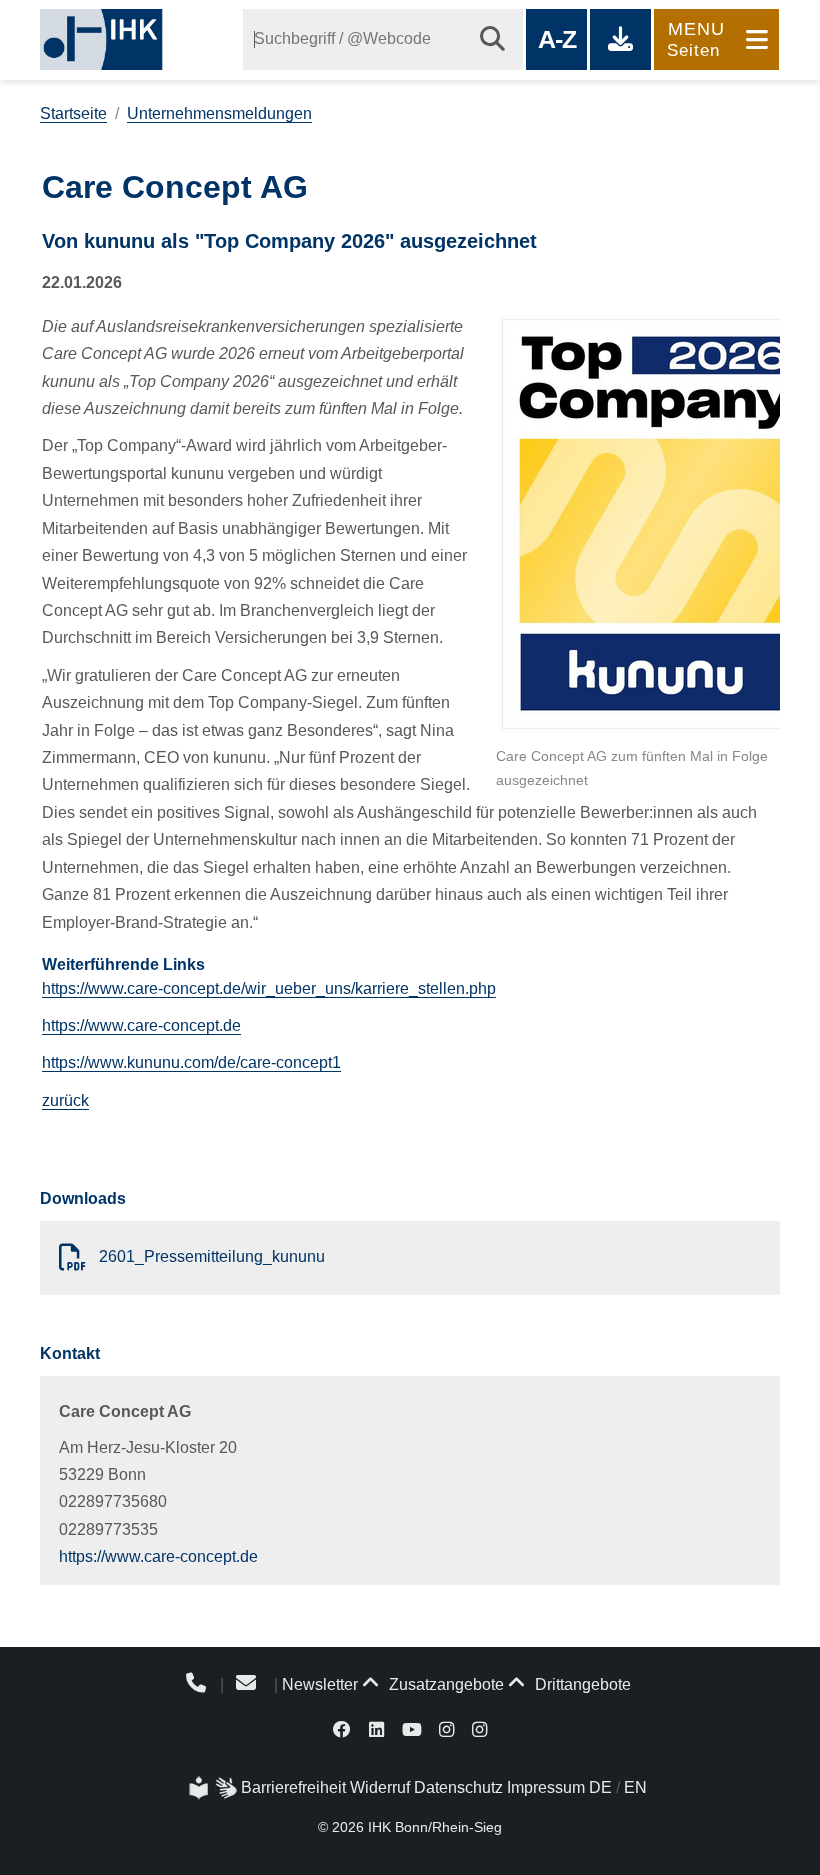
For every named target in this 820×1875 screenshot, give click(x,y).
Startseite (73, 113)
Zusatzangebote (444, 1684)
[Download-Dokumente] (620, 39)
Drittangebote (581, 1684)
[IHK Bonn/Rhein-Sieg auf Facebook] (343, 1728)
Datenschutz (458, 1787)
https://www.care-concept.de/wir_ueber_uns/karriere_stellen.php (269, 988)
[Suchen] (492, 39)
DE (600, 1787)
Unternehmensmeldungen (219, 113)
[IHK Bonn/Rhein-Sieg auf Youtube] (412, 1728)
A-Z (556, 39)
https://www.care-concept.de (141, 1025)
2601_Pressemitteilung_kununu (210, 1256)
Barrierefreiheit (293, 1787)
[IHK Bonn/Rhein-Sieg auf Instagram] (446, 1728)
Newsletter (320, 1684)
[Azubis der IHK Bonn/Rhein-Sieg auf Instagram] (479, 1728)
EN (635, 1787)
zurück (65, 1100)
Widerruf (380, 1787)
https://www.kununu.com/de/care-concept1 (191, 1062)
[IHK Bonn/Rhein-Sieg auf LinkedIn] (376, 1728)
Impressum (546, 1787)
